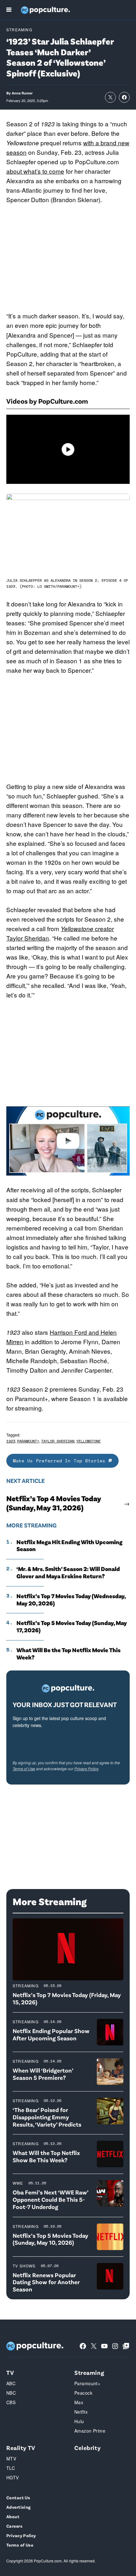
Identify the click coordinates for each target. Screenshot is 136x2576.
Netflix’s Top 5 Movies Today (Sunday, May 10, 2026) (50, 2239)
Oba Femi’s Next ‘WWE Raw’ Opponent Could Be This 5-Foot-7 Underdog (50, 2199)
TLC (11, 2468)
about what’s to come (35, 171)
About (13, 2516)
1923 (11, 1441)
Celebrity (87, 2448)
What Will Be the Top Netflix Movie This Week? (68, 1654)
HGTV (13, 2477)
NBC (11, 2393)
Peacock (83, 2393)
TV (10, 2372)
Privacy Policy (86, 1769)
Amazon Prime (90, 2431)
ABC (11, 2383)
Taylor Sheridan (58, 1441)
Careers (14, 2526)
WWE (18, 2183)
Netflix (81, 2412)
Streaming (19, 30)
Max (79, 2402)
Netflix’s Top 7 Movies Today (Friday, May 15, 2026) (67, 1998)
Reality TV (21, 2448)
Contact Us (18, 2498)
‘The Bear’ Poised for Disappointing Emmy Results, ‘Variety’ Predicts (47, 2117)
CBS (11, 2402)
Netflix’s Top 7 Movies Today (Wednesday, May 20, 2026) (71, 1600)
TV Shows (24, 2266)
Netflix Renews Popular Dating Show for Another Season (46, 2282)
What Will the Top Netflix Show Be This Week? (46, 2156)
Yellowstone (88, 1441)
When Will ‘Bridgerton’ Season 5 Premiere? (43, 2074)
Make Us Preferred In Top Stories (61, 1461)
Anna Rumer (22, 93)
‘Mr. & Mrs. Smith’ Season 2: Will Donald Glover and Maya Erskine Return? (68, 1572)
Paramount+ (28, 1441)
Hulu (79, 2421)
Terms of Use (24, 1769)
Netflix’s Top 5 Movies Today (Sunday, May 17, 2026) (72, 1626)
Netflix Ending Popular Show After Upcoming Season (51, 2034)
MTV (11, 2459)
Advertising (19, 2507)
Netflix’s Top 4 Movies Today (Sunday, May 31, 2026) (54, 1503)
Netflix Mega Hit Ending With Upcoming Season (69, 1546)
